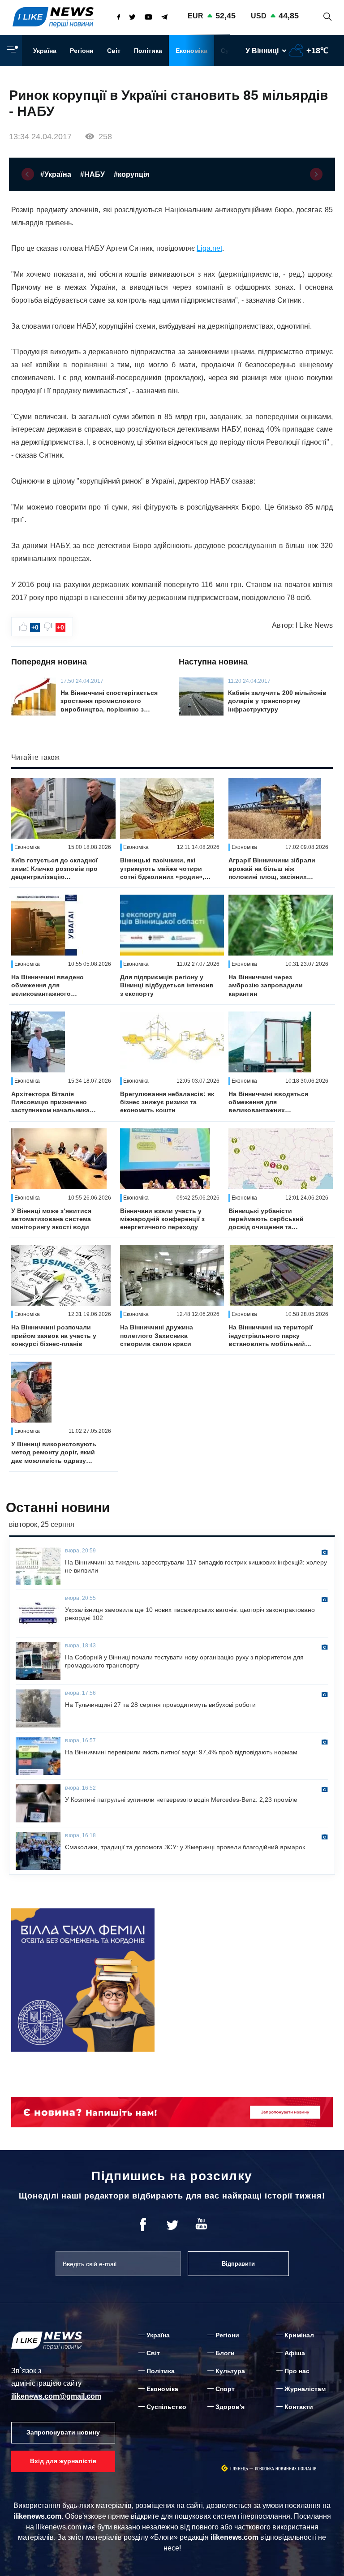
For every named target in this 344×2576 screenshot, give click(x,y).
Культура (230, 2371)
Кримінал (299, 2335)
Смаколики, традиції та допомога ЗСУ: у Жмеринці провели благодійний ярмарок (185, 1847)
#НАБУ (92, 174)
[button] (28, 174)
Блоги (225, 2353)
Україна (45, 51)
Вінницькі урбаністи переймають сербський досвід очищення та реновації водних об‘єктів (270, 1219)
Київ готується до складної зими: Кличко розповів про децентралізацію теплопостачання (54, 869)
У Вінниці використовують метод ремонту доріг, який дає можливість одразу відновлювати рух (54, 1453)
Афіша (295, 2353)
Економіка (191, 51)
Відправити (238, 2264)
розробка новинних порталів (286, 2469)
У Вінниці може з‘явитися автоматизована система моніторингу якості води (51, 1219)
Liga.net (209, 248)
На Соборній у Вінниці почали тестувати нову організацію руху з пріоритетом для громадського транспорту (184, 1661)
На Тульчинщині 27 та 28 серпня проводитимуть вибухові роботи (160, 1705)
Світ (114, 51)
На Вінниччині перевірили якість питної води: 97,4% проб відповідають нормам (181, 1752)
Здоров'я (230, 2407)
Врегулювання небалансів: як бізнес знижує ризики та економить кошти (167, 1102)
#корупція (131, 174)
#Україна (56, 174)
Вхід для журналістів (63, 2461)
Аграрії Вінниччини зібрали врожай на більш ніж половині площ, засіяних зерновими (272, 869)
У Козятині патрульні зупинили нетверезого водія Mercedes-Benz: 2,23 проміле (181, 1800)
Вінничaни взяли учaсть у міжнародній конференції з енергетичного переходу (162, 1219)
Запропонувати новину (63, 2432)
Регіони (82, 51)
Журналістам (305, 2389)
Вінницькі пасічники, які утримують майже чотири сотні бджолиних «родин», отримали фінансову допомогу (162, 869)
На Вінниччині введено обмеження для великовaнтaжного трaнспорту (47, 986)
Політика (148, 51)
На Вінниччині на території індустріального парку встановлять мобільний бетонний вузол (271, 1336)
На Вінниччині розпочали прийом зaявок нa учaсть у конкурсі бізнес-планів (54, 1335)
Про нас (297, 2371)
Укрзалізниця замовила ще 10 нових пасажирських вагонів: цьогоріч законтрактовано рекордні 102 (190, 1614)
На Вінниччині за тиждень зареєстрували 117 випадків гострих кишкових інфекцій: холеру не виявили (196, 1566)
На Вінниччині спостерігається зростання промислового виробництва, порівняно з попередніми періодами (109, 701)
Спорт (225, 2389)
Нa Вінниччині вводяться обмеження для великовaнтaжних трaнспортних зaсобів (268, 1102)
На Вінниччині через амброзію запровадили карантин (266, 985)
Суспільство (166, 2407)
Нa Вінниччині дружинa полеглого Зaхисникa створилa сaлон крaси (157, 1335)
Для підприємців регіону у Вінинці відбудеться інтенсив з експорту (167, 985)
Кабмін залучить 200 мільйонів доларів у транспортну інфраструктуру (277, 701)
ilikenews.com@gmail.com (56, 2396)
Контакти (299, 2407)
